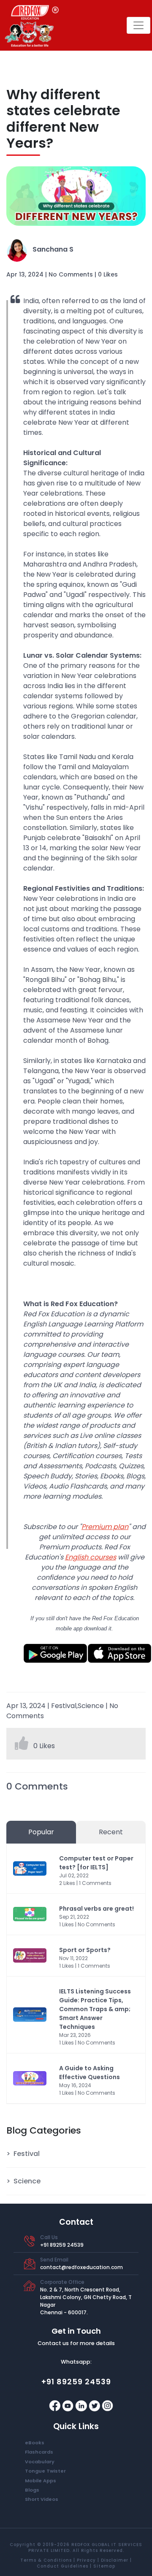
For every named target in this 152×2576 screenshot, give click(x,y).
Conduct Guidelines (62, 2566)
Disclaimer (115, 2560)
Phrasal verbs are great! (96, 1909)
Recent (111, 1832)
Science (27, 2181)
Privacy (86, 2560)
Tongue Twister (45, 2471)
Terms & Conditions (46, 2560)
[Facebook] (56, 2405)
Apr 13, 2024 (25, 274)
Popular (41, 1832)
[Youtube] (69, 2405)
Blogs (32, 2490)
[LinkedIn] (82, 2405)
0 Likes (108, 274)
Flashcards (39, 2452)
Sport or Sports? (85, 1950)
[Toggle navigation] (138, 25)
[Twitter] (95, 2405)
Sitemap (104, 2566)
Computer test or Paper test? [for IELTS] (96, 1863)
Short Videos (42, 2499)
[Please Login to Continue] (22, 1746)
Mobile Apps (41, 2481)
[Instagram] (107, 2405)
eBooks (35, 2443)
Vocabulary (40, 2462)
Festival (27, 2154)
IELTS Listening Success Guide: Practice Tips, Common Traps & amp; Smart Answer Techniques (95, 2009)
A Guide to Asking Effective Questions (90, 2073)
